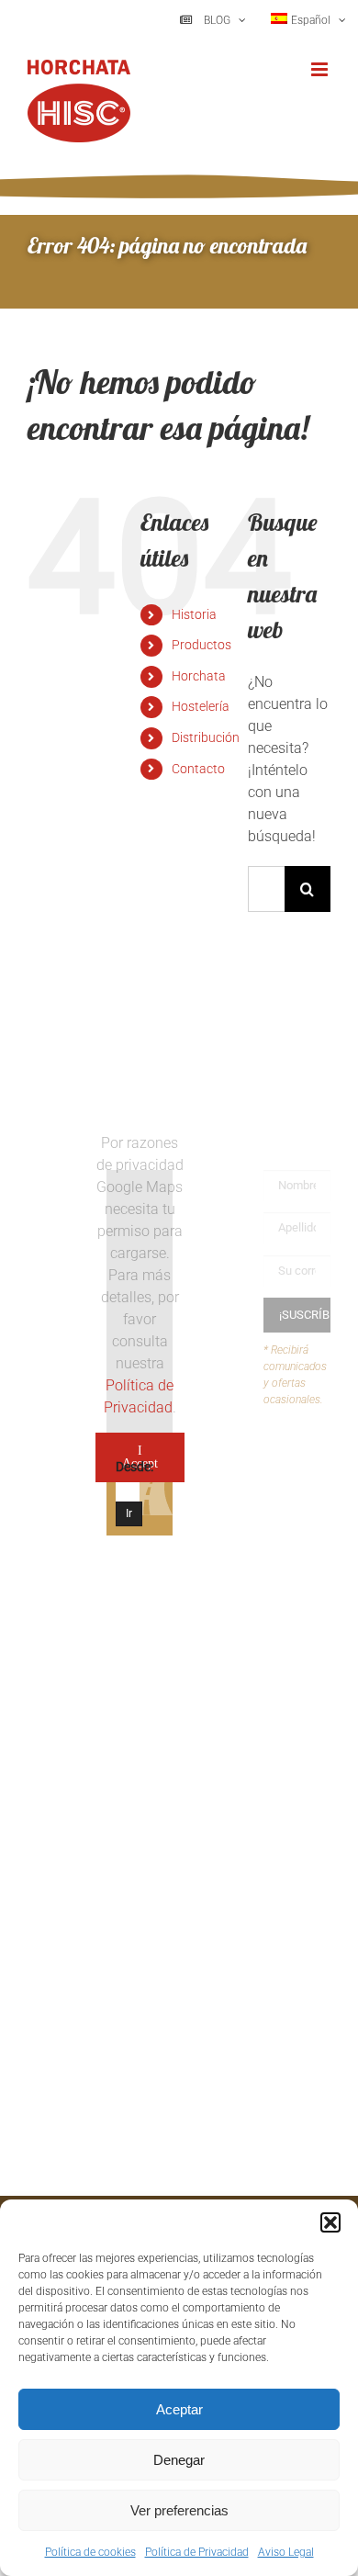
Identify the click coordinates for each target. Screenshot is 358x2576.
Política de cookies (90, 2552)
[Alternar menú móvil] (321, 69)
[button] (330, 2222)
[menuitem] (308, 20)
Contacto (198, 769)
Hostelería (201, 706)
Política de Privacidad (197, 2552)
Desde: (134, 1467)
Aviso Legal (286, 2552)
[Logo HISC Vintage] (61, 1185)
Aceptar (179, 2409)
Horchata (199, 676)
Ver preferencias (179, 2510)
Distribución (206, 737)
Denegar (179, 2460)
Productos (201, 645)
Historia (194, 614)
